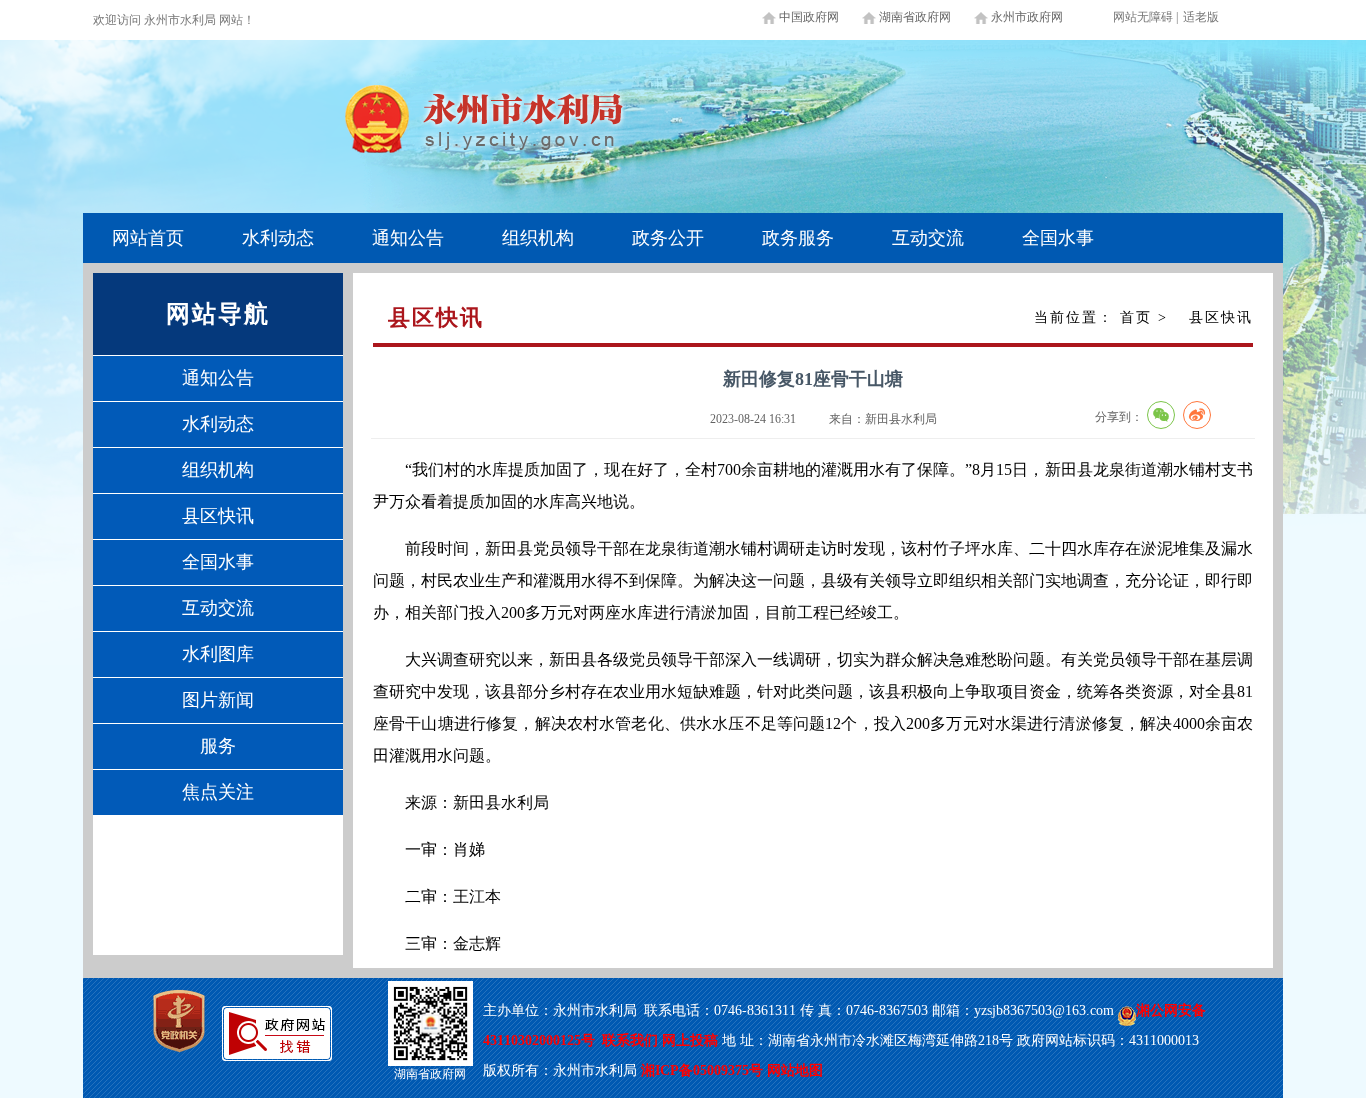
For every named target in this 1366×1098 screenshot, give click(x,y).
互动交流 (928, 238)
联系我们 (630, 1040)
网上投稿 (692, 1040)
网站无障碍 (1143, 17)
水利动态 (278, 238)
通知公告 (408, 238)
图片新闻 (218, 700)
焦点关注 (218, 792)
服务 (218, 746)
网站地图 (795, 1070)
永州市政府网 (1027, 17)
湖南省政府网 (915, 17)
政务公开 (668, 238)
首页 (1136, 317)
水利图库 (218, 654)
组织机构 (538, 238)
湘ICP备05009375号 (702, 1070)
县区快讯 (218, 516)
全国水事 (1058, 238)
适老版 (1201, 17)
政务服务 (798, 238)
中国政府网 (809, 17)
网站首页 (148, 238)
